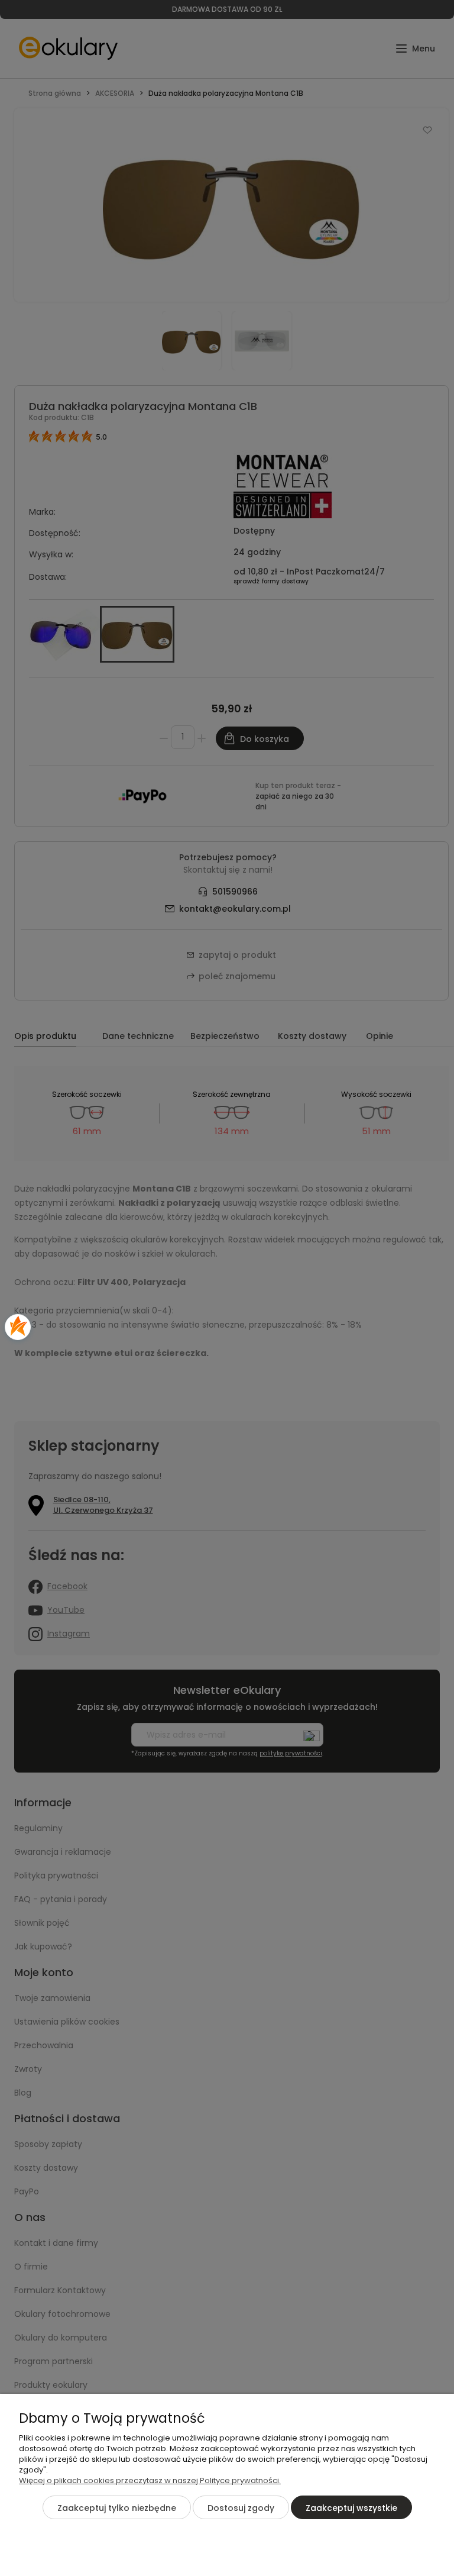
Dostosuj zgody (241, 2508)
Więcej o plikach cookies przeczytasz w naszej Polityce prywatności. (150, 2480)
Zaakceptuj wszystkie (351, 2508)
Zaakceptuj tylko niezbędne (117, 2508)
